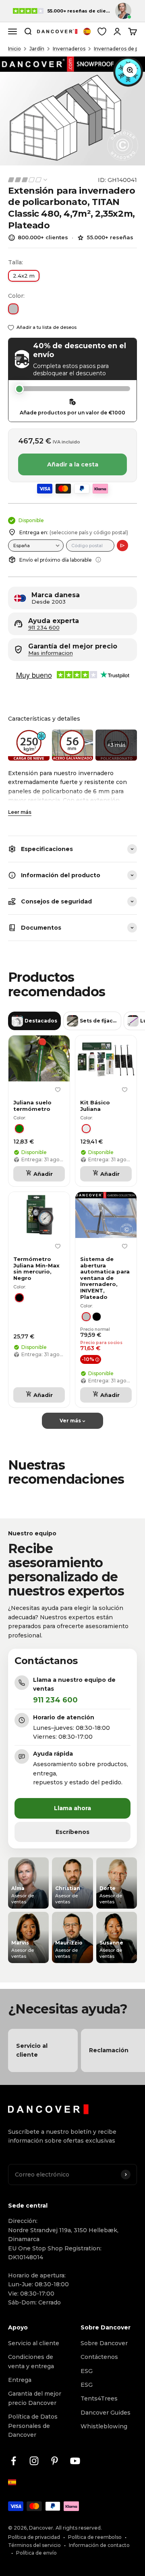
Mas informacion (51, 653)
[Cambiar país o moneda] (87, 31)
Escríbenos (72, 1832)
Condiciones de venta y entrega (31, 2361)
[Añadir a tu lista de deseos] (58, 1090)
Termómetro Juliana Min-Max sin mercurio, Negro (36, 1269)
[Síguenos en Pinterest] (55, 2461)
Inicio (14, 49)
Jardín (37, 49)
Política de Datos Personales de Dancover (33, 2426)
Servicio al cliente (34, 2343)
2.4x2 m (24, 276)
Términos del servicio (34, 2545)
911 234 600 (44, 628)
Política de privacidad (34, 2537)
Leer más (20, 812)
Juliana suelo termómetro (32, 1106)
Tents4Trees (99, 2398)
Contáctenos (99, 2357)
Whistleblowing (104, 2426)
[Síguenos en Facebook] (13, 2461)
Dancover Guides (106, 2413)
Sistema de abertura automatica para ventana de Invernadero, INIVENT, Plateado (105, 1278)
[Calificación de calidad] (28, 180)
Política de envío (36, 2553)
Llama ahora (72, 1808)
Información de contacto (99, 2545)
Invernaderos (69, 49)
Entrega (20, 2380)
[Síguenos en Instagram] (34, 2461)
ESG (87, 2371)
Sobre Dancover (104, 2343)
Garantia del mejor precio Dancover (35, 2398)
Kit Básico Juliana (95, 1106)
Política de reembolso (95, 2537)
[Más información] (98, 560)
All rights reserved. (79, 2528)
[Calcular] (122, 546)
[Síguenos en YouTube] (75, 2461)
